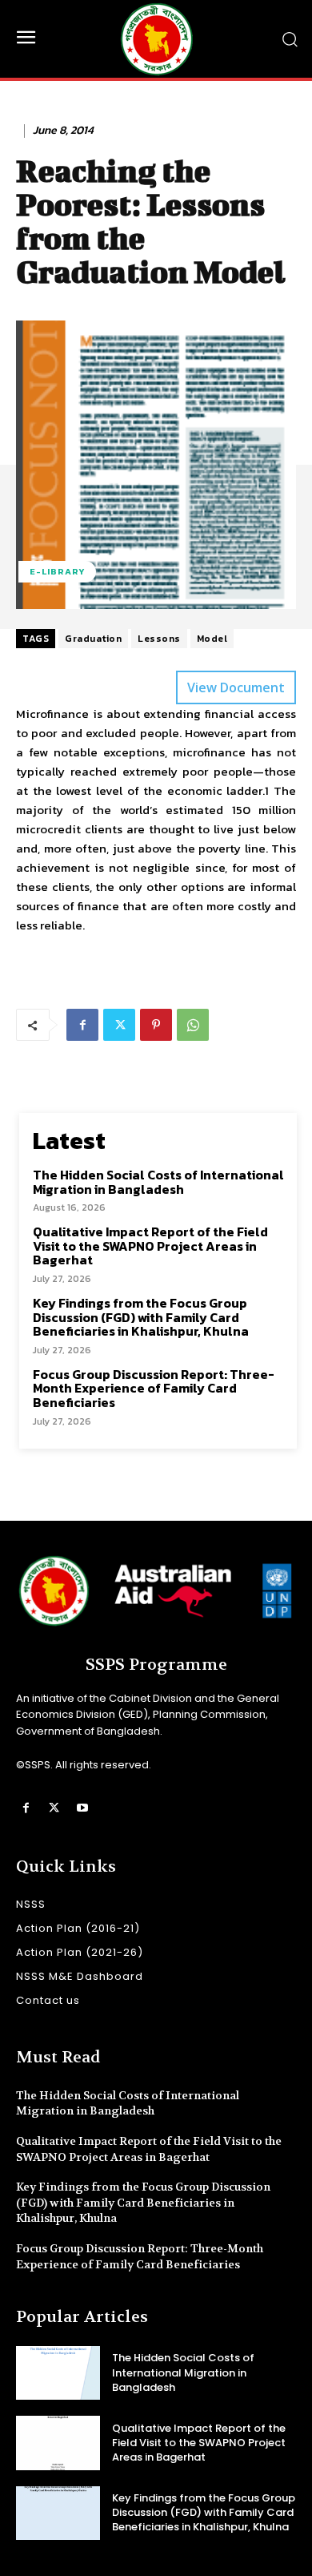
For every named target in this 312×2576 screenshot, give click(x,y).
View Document (236, 687)
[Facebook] (82, 1025)
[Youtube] (82, 1808)
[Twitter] (119, 1025)
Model (212, 639)
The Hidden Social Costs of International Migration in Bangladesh (158, 1182)
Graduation (93, 639)
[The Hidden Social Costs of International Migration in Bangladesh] (58, 2373)
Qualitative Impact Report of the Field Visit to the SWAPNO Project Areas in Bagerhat (150, 1246)
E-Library (57, 571)
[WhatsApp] (193, 1025)
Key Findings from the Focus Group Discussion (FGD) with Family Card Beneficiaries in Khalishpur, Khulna (141, 1317)
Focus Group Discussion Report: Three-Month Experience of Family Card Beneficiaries (154, 1388)
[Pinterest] (156, 1025)
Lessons (159, 639)
